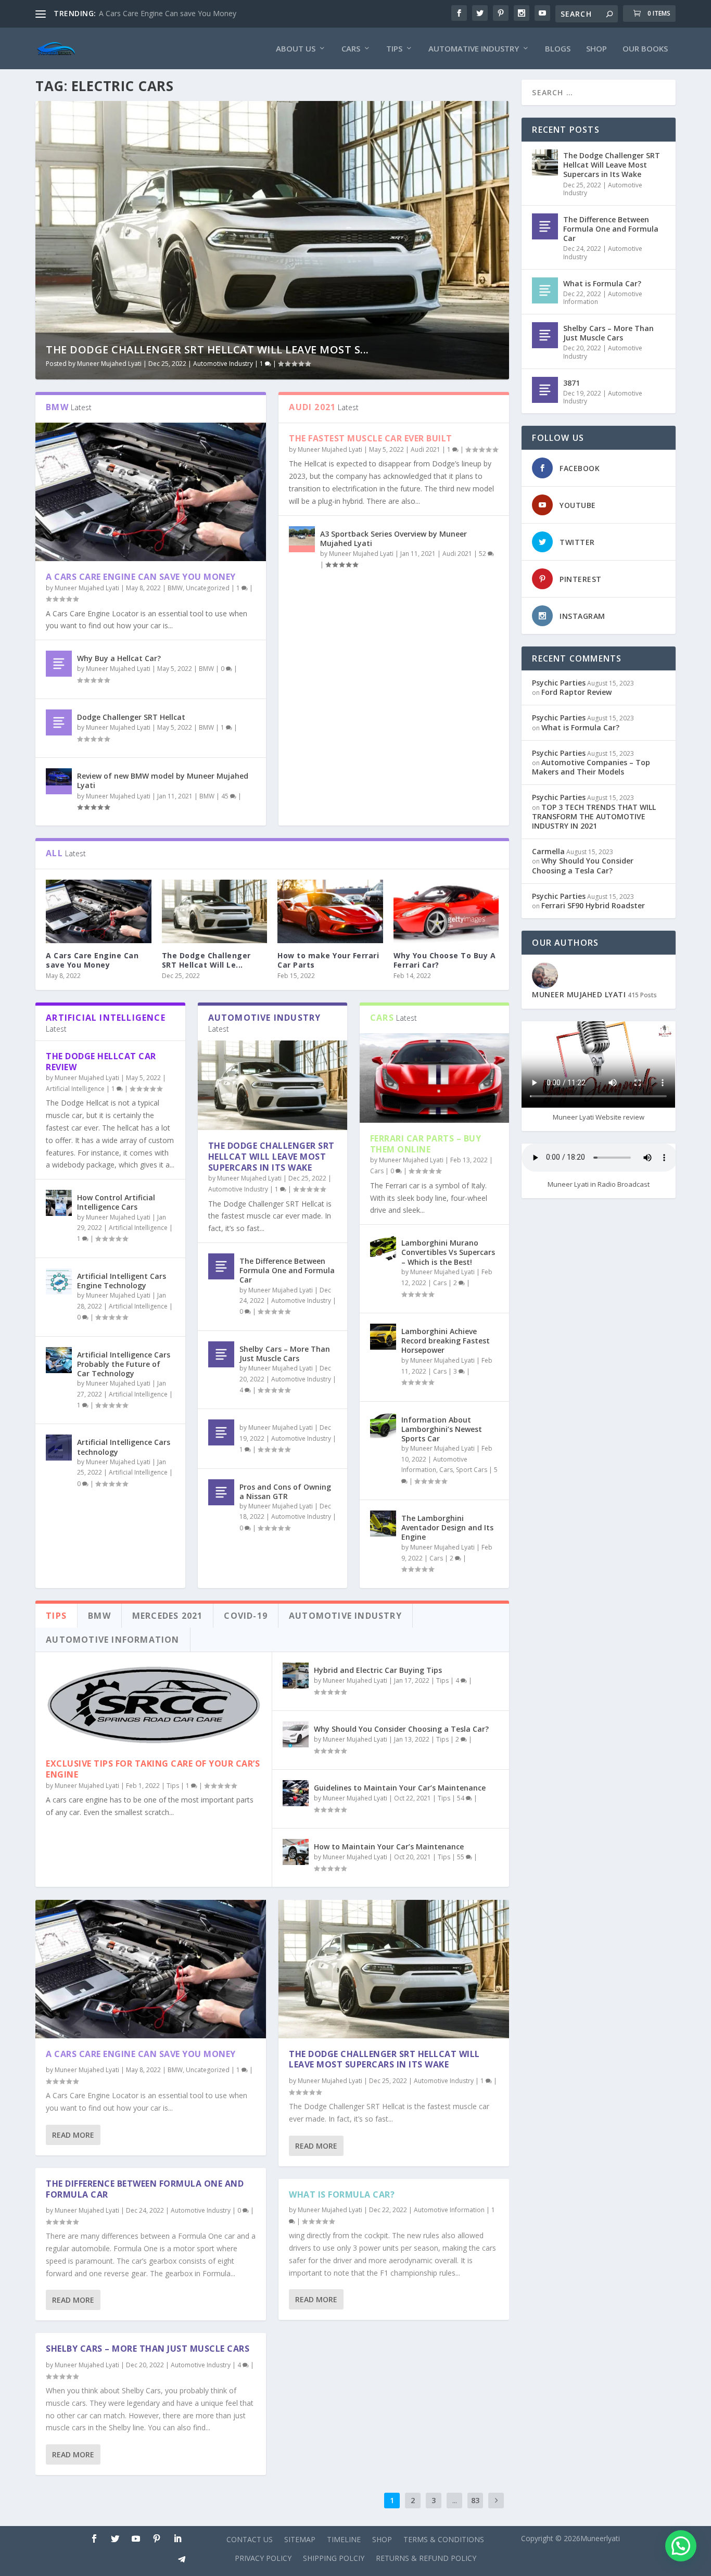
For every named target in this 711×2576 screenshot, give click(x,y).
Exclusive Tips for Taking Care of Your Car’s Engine (153, 1769)
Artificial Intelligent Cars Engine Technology (122, 1281)
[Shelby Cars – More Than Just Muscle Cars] (221, 1354)
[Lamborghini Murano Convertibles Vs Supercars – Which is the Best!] (383, 1248)
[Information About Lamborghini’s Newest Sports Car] (383, 1425)
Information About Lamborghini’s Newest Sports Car (442, 1429)
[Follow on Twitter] (115, 2539)
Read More (73, 2135)
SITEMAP (300, 2539)
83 (475, 2500)
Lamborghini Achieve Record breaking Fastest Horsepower (446, 1341)
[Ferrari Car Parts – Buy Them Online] (434, 1078)
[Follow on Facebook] (94, 2539)
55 (461, 1857)
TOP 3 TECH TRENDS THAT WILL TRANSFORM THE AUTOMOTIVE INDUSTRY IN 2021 (594, 816)
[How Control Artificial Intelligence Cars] (59, 1203)
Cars (377, 1171)
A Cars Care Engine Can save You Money (168, 13)
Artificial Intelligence (75, 1089)
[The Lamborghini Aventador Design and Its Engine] (383, 1524)
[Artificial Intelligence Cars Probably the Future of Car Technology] (59, 1360)
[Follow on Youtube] (136, 2539)
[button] (681, 2546)
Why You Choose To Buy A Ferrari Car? (445, 960)
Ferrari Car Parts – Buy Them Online (426, 1144)
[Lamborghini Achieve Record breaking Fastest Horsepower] (383, 1337)
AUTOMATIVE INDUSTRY (474, 49)
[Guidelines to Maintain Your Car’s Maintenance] (296, 1793)
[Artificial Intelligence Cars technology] (59, 1448)
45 (226, 796)
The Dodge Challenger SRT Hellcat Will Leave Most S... (207, 350)
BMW (175, 588)
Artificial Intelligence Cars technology (124, 1447)
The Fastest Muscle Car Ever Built (371, 438)
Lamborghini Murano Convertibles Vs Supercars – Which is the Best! (448, 1252)
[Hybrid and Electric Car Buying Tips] (296, 1676)
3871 (572, 383)
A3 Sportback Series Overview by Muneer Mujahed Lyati (393, 538)
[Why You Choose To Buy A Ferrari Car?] (446, 911)
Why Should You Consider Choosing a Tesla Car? (401, 1729)
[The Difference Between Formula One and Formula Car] (221, 1266)
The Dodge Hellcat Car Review (101, 1062)
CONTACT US (250, 2539)
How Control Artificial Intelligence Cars (116, 1202)
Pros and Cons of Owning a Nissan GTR (285, 1492)
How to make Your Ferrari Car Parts (328, 960)
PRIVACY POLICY (263, 2558)
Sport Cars (472, 1470)
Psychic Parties (559, 683)
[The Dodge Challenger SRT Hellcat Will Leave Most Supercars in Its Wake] (215, 911)
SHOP (596, 49)
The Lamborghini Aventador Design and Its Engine (447, 1527)
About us (296, 49)
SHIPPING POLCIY (334, 2558)
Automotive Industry (223, 364)
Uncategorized (208, 588)
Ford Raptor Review (576, 692)
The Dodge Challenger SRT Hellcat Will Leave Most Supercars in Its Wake (271, 1157)
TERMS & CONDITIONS (444, 2539)
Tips (173, 1786)
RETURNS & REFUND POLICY (426, 2558)
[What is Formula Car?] (545, 290)
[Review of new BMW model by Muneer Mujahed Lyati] (59, 781)
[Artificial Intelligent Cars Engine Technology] (59, 1281)
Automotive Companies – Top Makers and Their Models (591, 767)
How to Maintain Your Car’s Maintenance (389, 1847)
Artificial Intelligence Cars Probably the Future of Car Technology (124, 1364)
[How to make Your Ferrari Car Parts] (330, 911)
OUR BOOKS (645, 49)
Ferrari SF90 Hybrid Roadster (593, 905)
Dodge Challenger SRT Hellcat (131, 717)
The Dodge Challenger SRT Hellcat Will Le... (206, 960)
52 (483, 554)
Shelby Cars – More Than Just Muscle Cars (285, 1354)
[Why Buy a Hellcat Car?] (59, 664)
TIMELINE (344, 2539)
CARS (351, 49)
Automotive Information (449, 2210)
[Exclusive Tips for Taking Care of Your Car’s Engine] (154, 1705)
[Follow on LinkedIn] (177, 2539)
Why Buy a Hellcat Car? (119, 658)
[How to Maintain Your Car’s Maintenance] (296, 1852)
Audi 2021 (426, 449)
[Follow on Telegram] (182, 2559)
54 (461, 1798)
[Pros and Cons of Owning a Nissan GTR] (221, 1492)
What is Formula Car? (342, 2194)
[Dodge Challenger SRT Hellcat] (59, 722)
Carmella (548, 851)
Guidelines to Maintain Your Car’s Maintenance (400, 1788)
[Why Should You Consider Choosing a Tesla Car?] (296, 1734)
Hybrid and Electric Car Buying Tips (378, 1670)
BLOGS (558, 49)
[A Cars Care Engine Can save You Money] (151, 492)
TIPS (394, 49)
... (455, 2500)
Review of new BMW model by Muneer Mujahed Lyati (163, 781)
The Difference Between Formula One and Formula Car (287, 1270)
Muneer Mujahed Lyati (109, 364)
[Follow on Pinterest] (157, 2539)
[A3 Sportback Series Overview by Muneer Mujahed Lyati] (302, 539)
